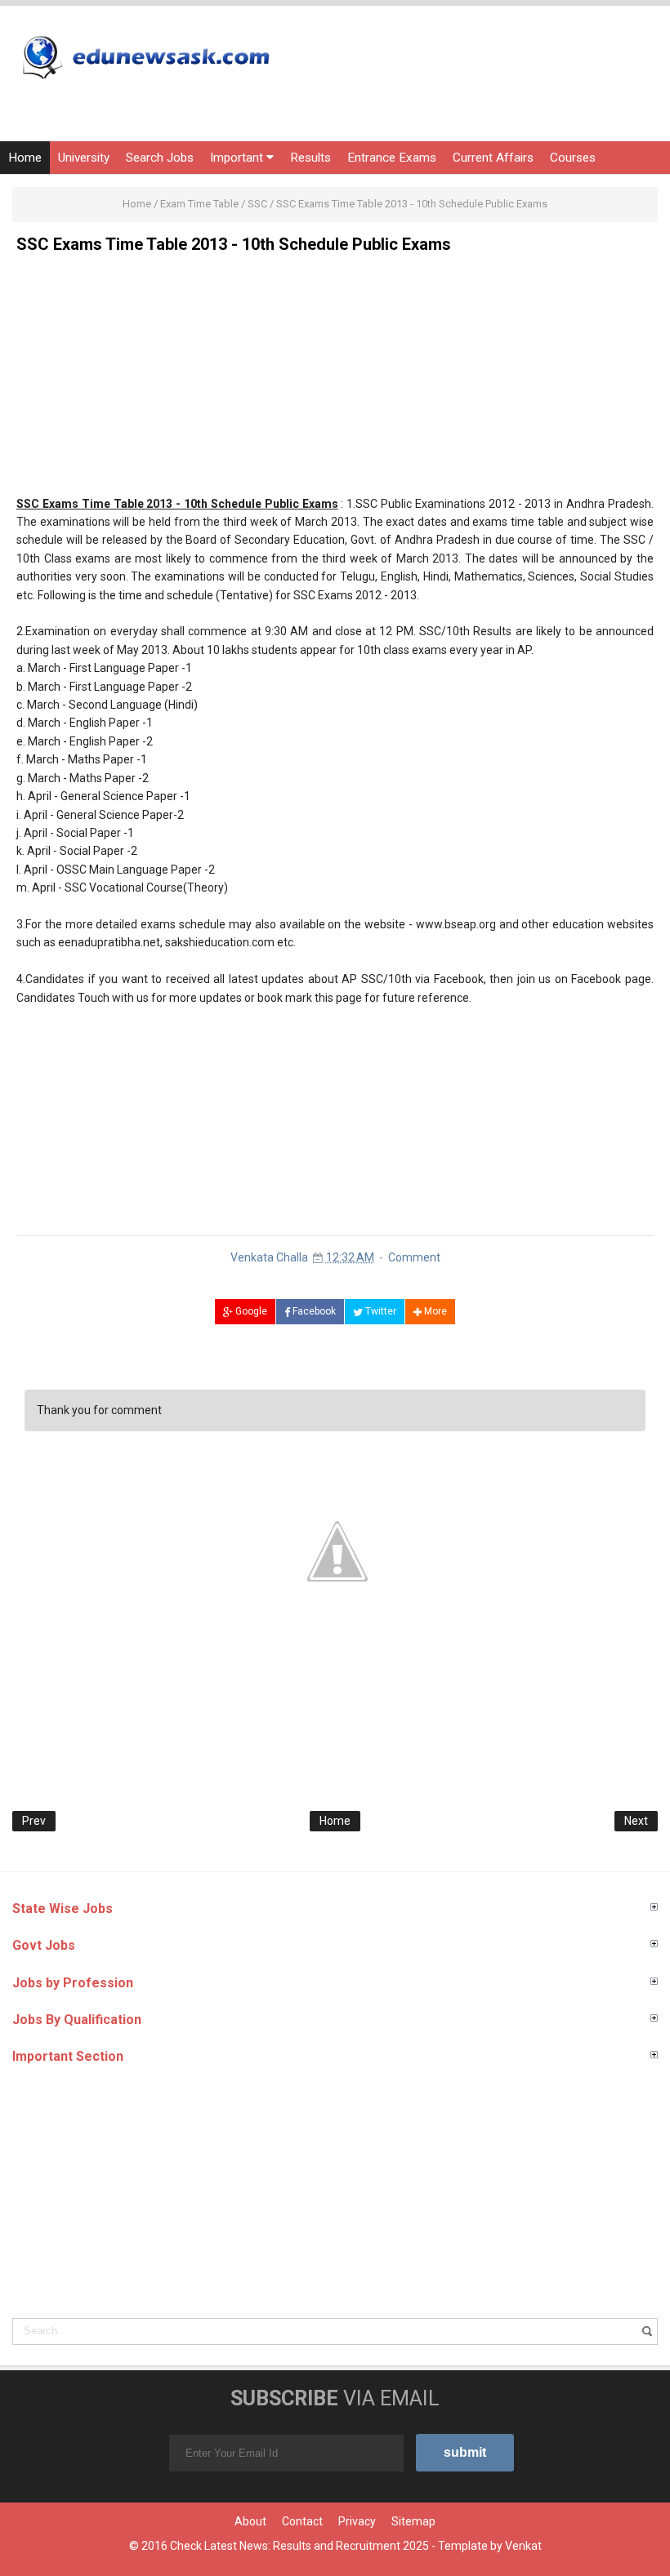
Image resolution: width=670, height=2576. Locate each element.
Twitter (380, 1311)
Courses (573, 158)
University (84, 158)
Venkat (523, 2546)
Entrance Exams (392, 158)
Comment (414, 1257)
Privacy (357, 2521)
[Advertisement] (335, 380)
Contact (302, 2521)
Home (25, 158)
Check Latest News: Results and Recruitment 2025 (299, 2546)
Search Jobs (160, 158)
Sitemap (413, 2521)
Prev (34, 1821)
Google (250, 1311)
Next (636, 1821)
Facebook (313, 1311)
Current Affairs (493, 158)
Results (310, 158)
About (250, 2521)
